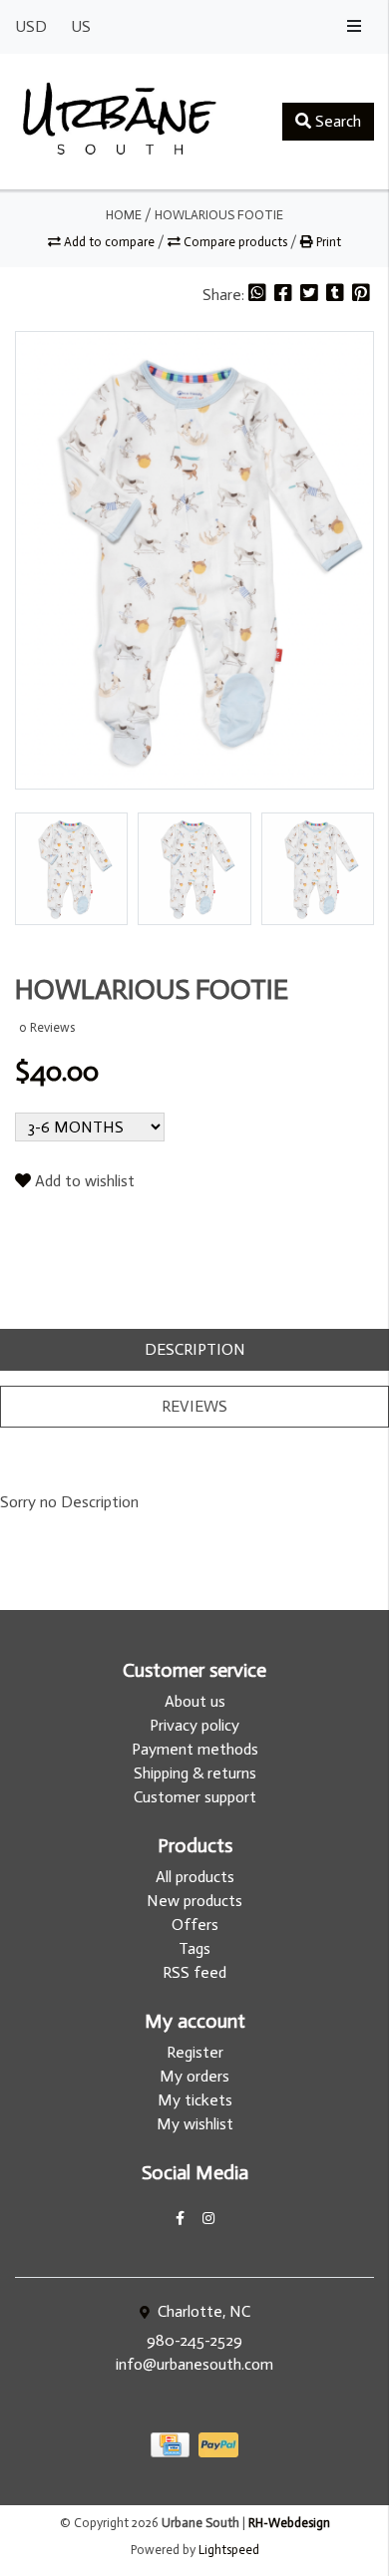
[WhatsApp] (259, 295)
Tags (194, 1948)
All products (195, 1877)
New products (194, 1901)
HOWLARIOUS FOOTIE (219, 215)
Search (336, 121)
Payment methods (195, 1749)
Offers (195, 1925)
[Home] (120, 122)
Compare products (235, 242)
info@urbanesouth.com (194, 2364)
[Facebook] (285, 295)
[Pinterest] (361, 295)
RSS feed (194, 1972)
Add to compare (109, 242)
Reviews (194, 1406)
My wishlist (195, 2124)
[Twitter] (311, 295)
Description (195, 1349)
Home (124, 215)
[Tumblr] (337, 295)
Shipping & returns (195, 1773)
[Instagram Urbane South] (208, 2219)
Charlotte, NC (202, 2311)
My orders (194, 2076)
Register (195, 2052)
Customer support (195, 1797)
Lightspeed (229, 2550)
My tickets (195, 2100)
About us (195, 1701)
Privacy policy (194, 1725)
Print (327, 242)
